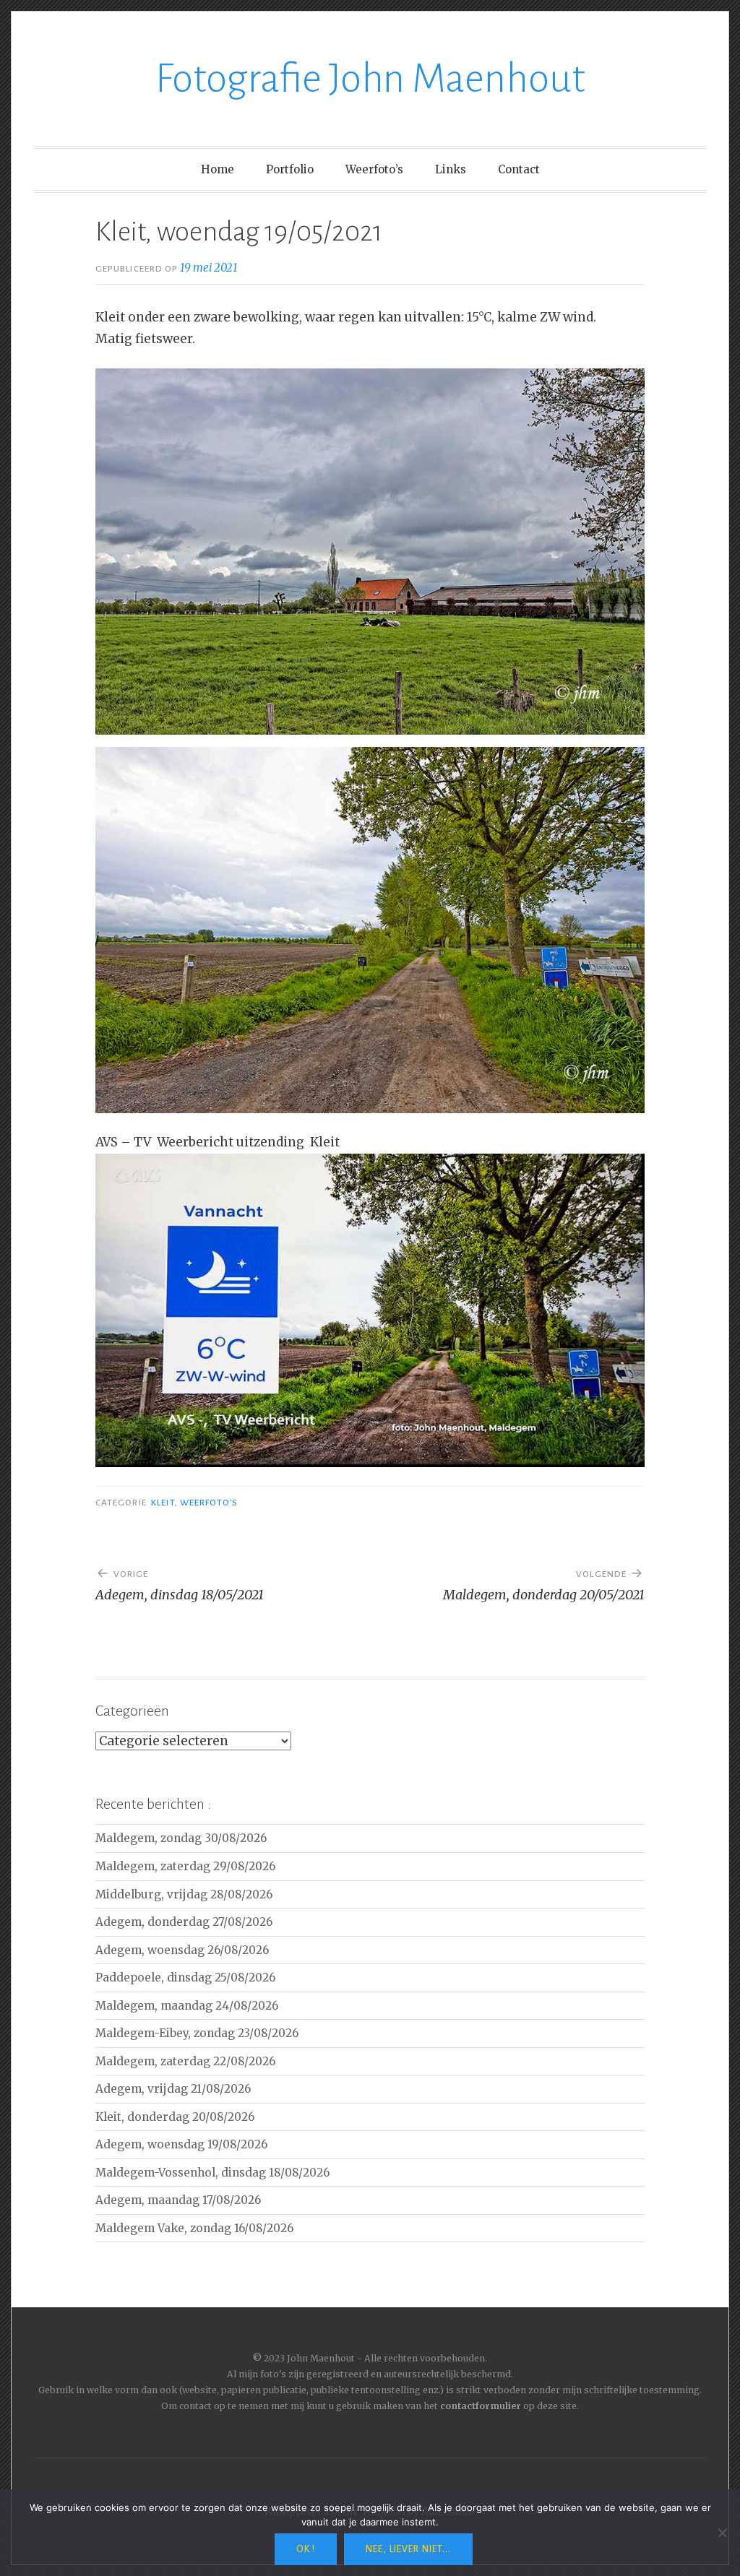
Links (451, 169)
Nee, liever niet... (408, 2549)
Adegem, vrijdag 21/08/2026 (173, 2089)
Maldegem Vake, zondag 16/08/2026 (194, 2228)
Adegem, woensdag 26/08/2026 (182, 1950)
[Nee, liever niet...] (722, 2533)
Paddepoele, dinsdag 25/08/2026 (185, 1978)
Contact (519, 169)
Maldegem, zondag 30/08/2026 (181, 1838)
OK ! (306, 2549)
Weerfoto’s (374, 169)
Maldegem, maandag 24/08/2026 (187, 2006)
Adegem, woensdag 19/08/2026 (181, 2144)
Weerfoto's (209, 1503)
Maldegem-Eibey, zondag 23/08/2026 (197, 2033)
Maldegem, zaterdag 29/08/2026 (185, 1866)
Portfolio (290, 169)
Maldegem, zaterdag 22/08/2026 (185, 2061)
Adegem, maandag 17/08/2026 (178, 2200)
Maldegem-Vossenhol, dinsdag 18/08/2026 (212, 2173)
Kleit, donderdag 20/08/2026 (175, 2117)
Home (218, 169)
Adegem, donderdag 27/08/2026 (184, 1922)
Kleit (163, 1503)
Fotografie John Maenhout (370, 79)
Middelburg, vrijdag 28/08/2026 (184, 1894)
